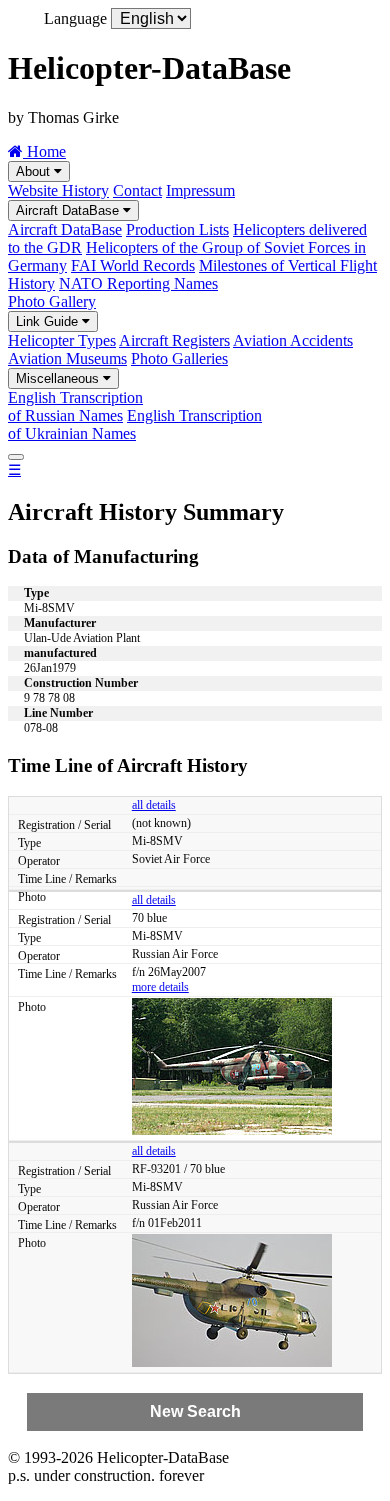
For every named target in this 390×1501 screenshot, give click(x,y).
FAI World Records (133, 265)
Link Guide (49, 321)
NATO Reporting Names (138, 283)
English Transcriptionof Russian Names (75, 406)
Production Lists (177, 229)
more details (160, 987)
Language (75, 18)
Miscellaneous (59, 378)
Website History (58, 190)
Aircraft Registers (174, 340)
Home (44, 151)
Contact (137, 190)
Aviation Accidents (293, 340)
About (35, 171)
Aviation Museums (67, 358)
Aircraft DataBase (69, 210)
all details (154, 805)
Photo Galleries (179, 358)
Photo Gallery (52, 301)
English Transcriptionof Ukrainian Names (135, 424)
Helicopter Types (62, 340)
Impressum (200, 190)
